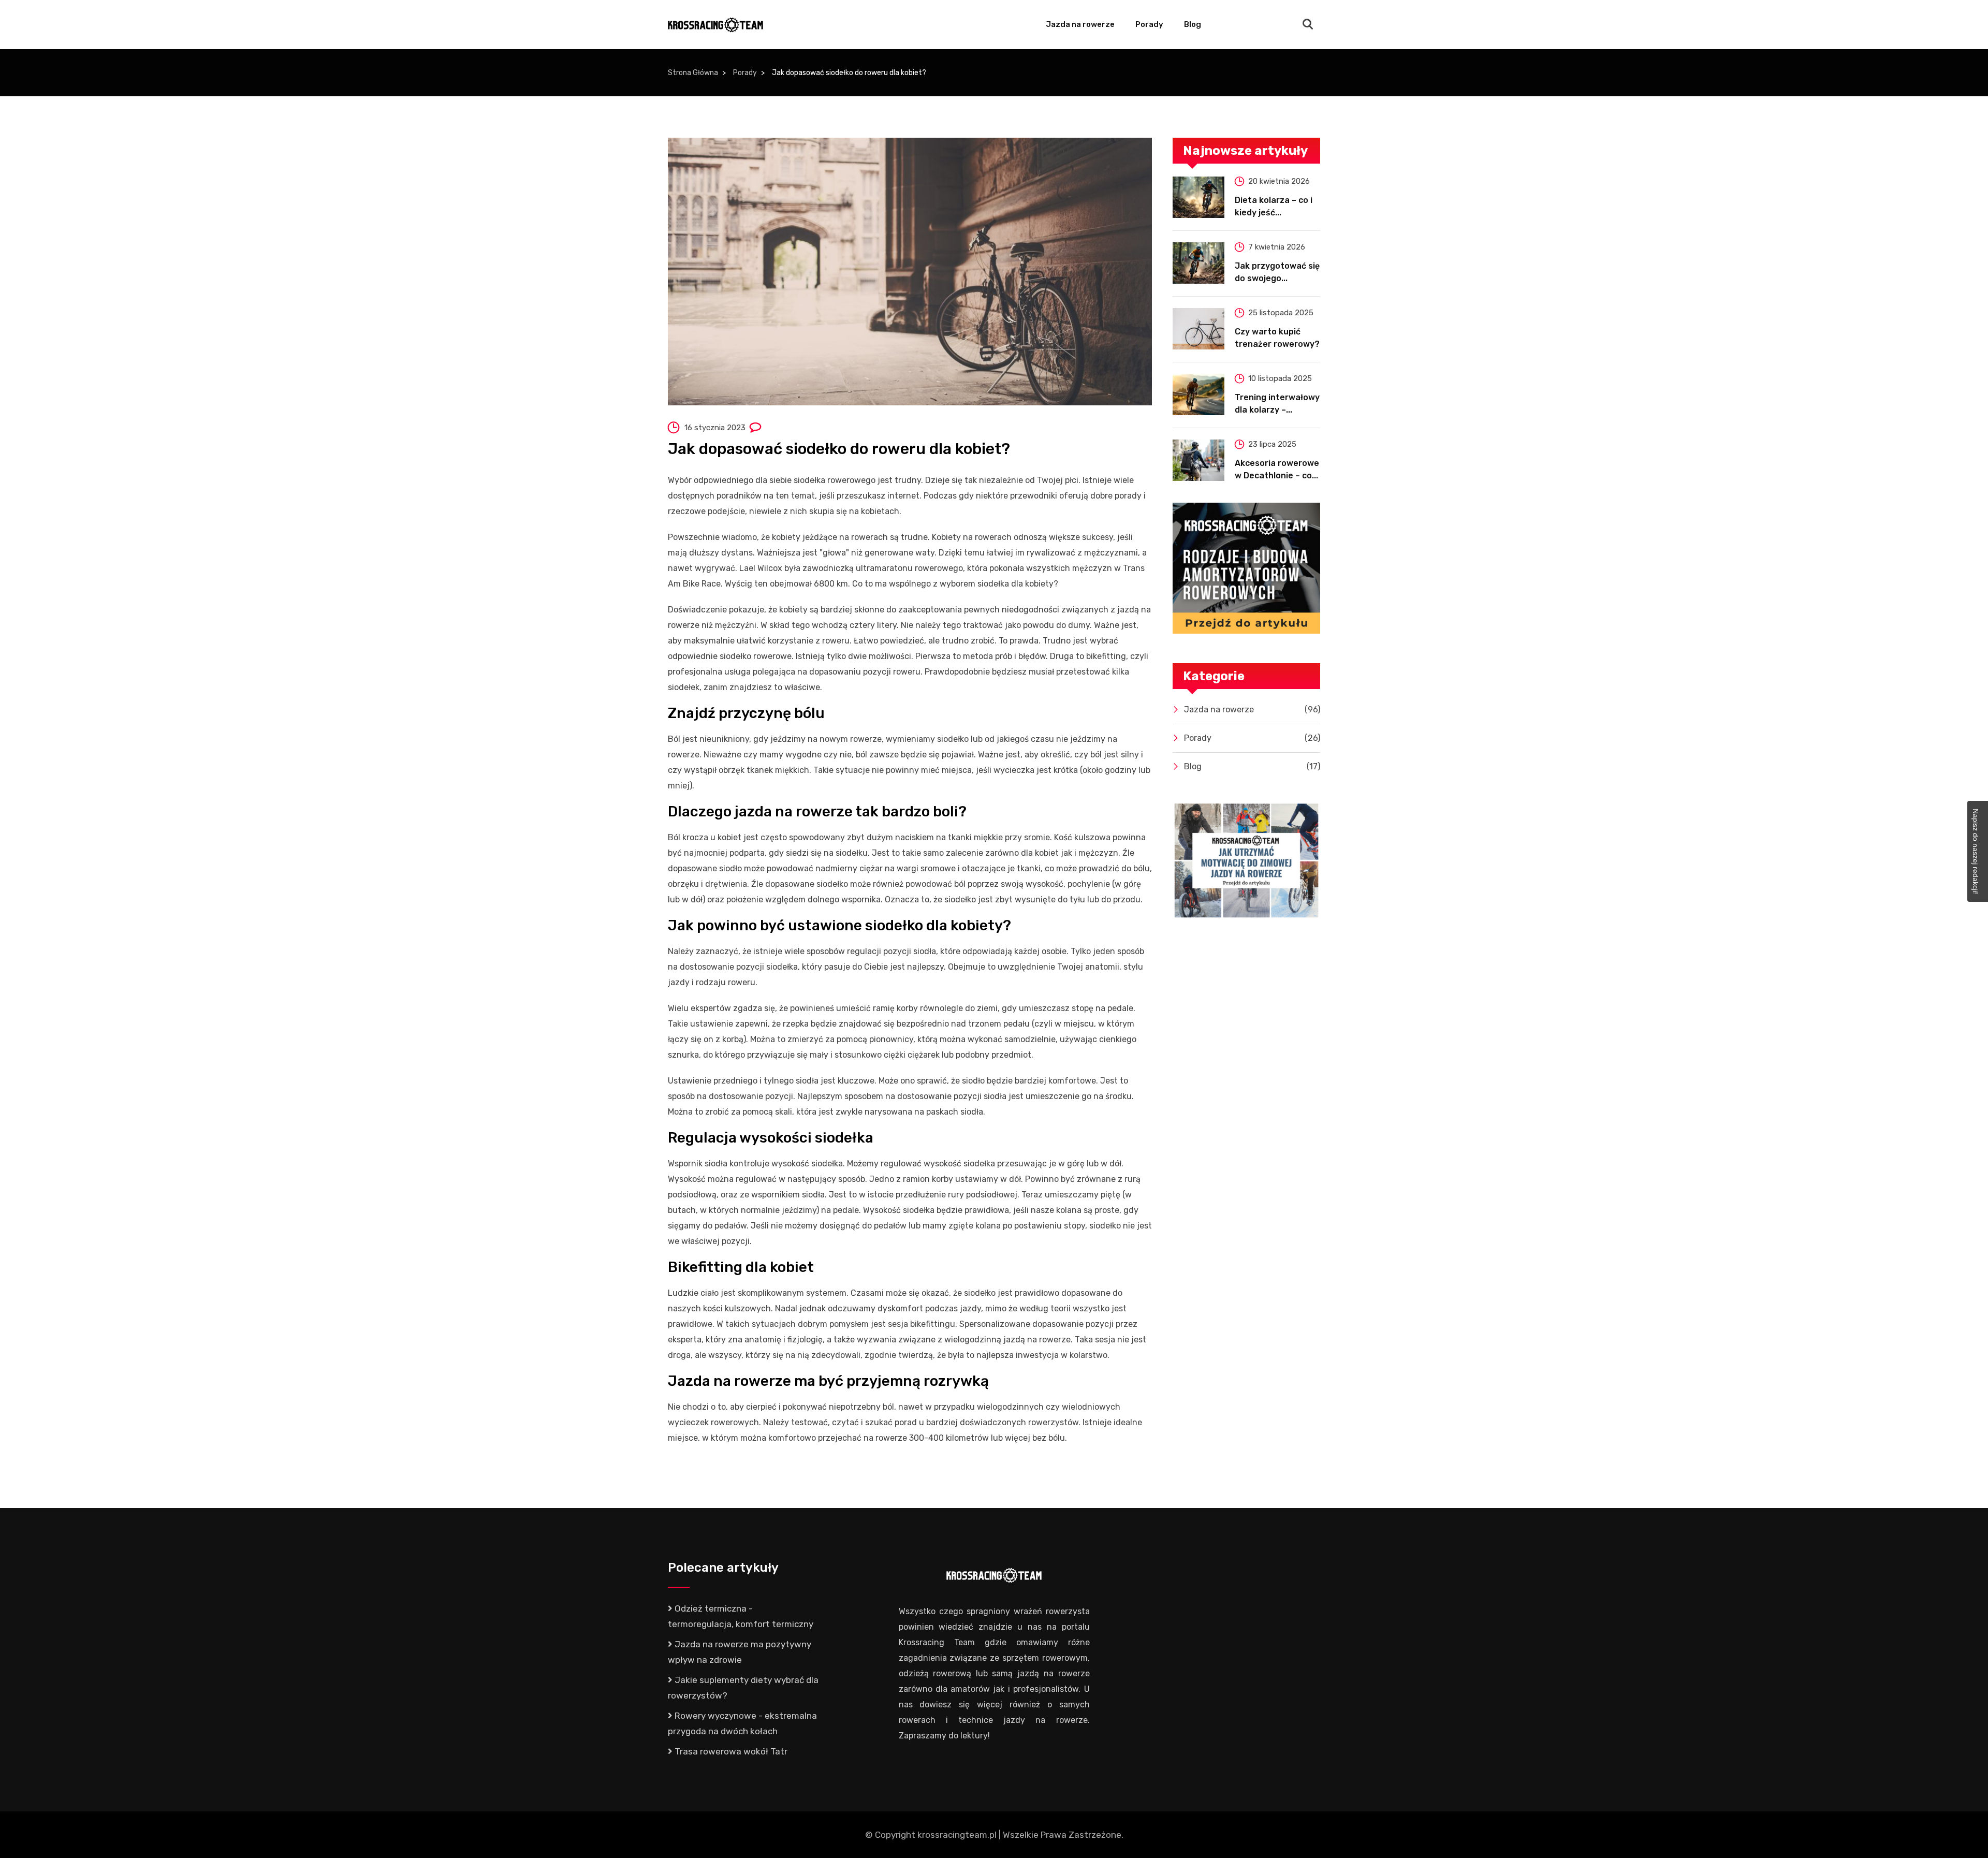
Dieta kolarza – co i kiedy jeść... (1274, 206)
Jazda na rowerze (1080, 24)
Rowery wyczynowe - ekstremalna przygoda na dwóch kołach (742, 1723)
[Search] (1308, 25)
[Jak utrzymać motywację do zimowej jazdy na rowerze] (1246, 861)
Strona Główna (693, 73)
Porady (1149, 24)
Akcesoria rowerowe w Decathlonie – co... (1277, 469)
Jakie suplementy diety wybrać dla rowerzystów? (743, 1688)
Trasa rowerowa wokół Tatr (730, 1751)
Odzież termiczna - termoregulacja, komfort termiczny (741, 1616)
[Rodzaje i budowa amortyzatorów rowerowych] (1246, 568)
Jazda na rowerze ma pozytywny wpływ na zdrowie (740, 1652)
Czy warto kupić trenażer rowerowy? (1277, 338)
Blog (1193, 24)
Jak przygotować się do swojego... (1277, 272)
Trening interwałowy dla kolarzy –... (1277, 404)
